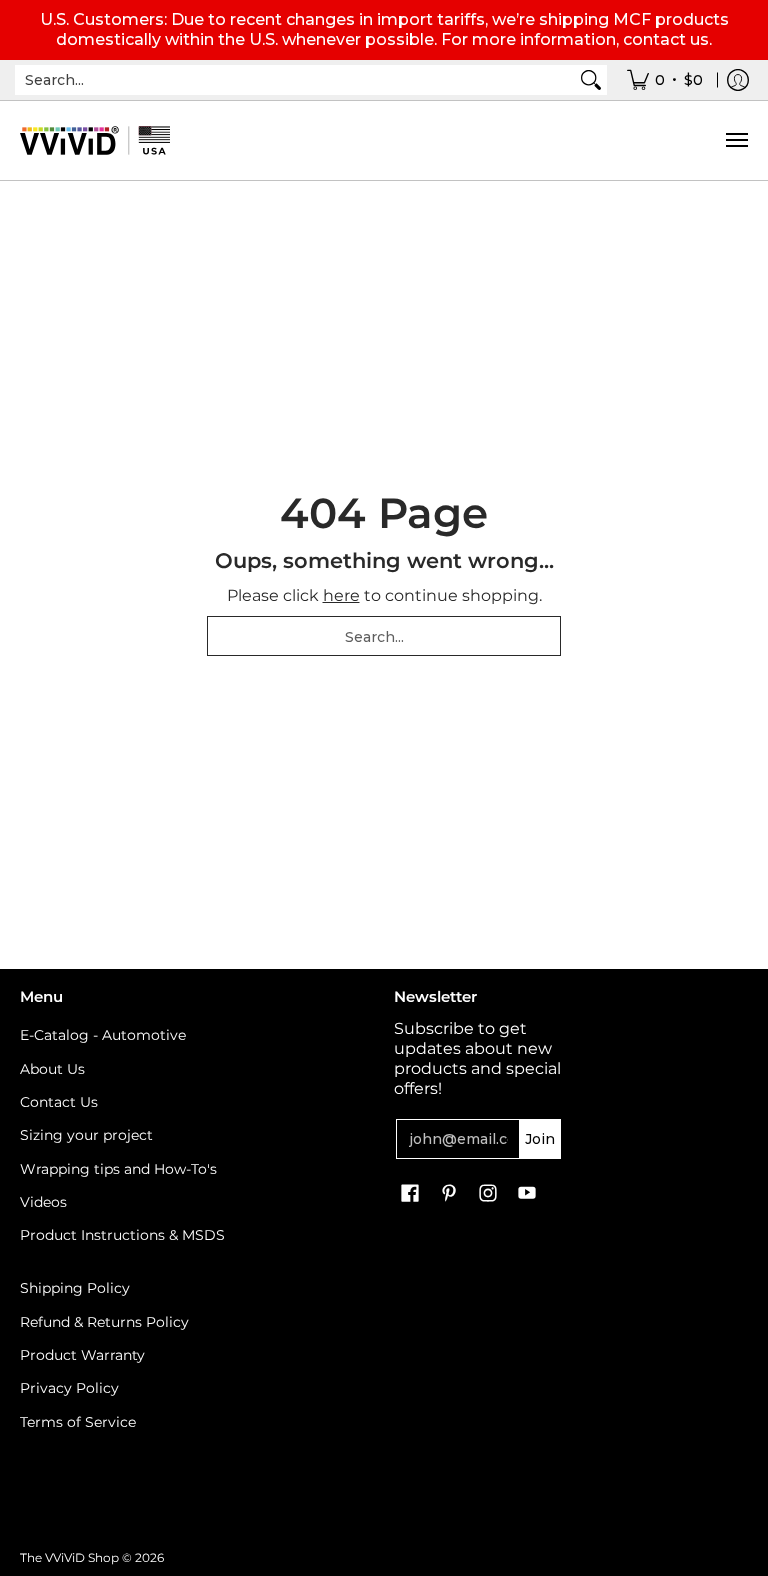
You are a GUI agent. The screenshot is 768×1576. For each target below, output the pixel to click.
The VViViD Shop (69, 1557)
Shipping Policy (75, 1288)
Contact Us (59, 1102)
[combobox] (295, 80)
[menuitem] (665, 80)
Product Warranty (82, 1355)
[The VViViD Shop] (95, 140)
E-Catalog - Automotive (103, 1035)
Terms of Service (78, 1422)
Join (540, 1139)
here (341, 595)
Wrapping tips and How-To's (118, 1169)
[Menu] (736, 140)
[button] (410, 1194)
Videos (43, 1202)
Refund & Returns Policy (104, 1322)
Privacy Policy (69, 1388)
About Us (52, 1069)
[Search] (591, 80)
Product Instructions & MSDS (122, 1235)
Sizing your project (86, 1135)
